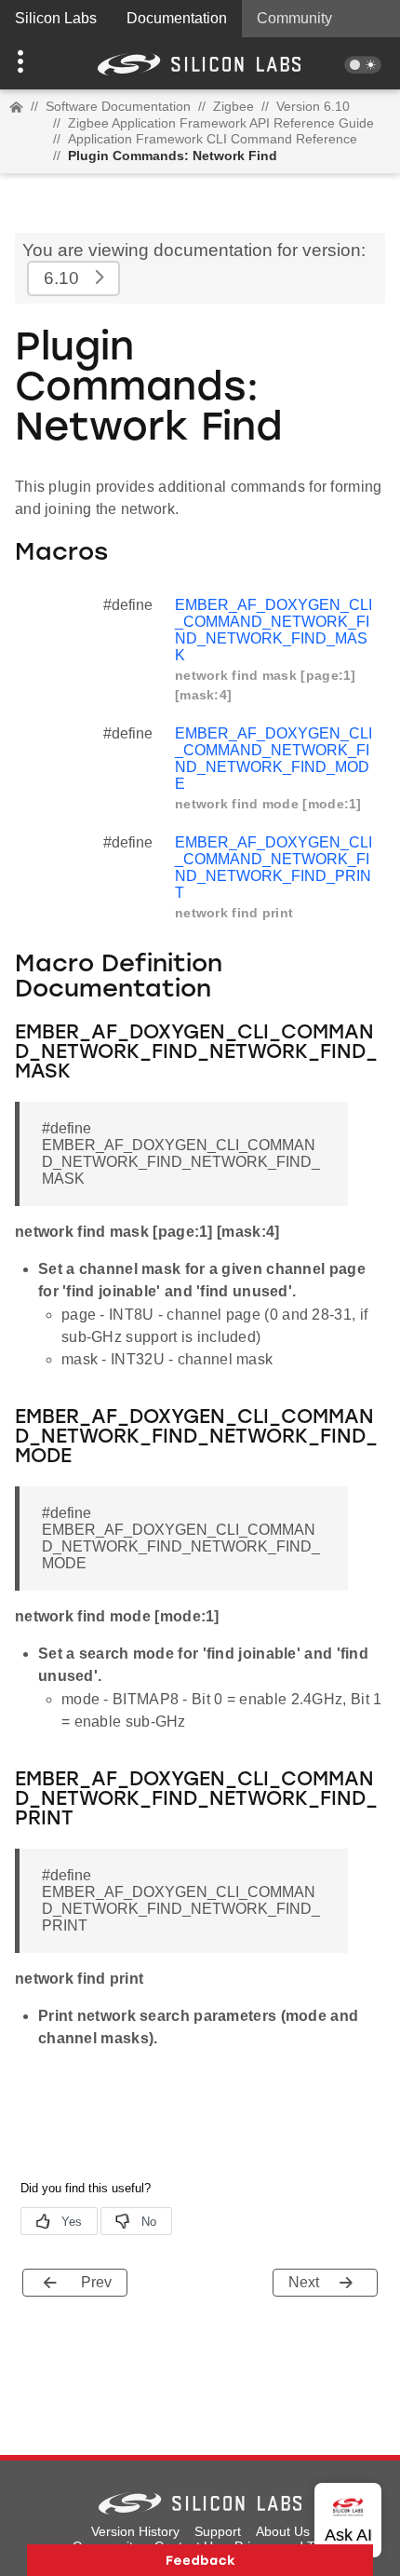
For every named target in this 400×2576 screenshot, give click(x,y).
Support (218, 2531)
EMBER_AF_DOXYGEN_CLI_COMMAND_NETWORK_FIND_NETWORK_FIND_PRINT (273, 868)
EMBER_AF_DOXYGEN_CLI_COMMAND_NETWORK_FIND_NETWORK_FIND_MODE (273, 759)
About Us (283, 2531)
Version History (135, 2531)
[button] (30, 63)
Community (294, 18)
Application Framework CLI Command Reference (213, 139)
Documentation (177, 18)
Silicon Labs (56, 18)
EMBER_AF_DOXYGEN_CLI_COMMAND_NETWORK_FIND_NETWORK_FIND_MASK (273, 630)
